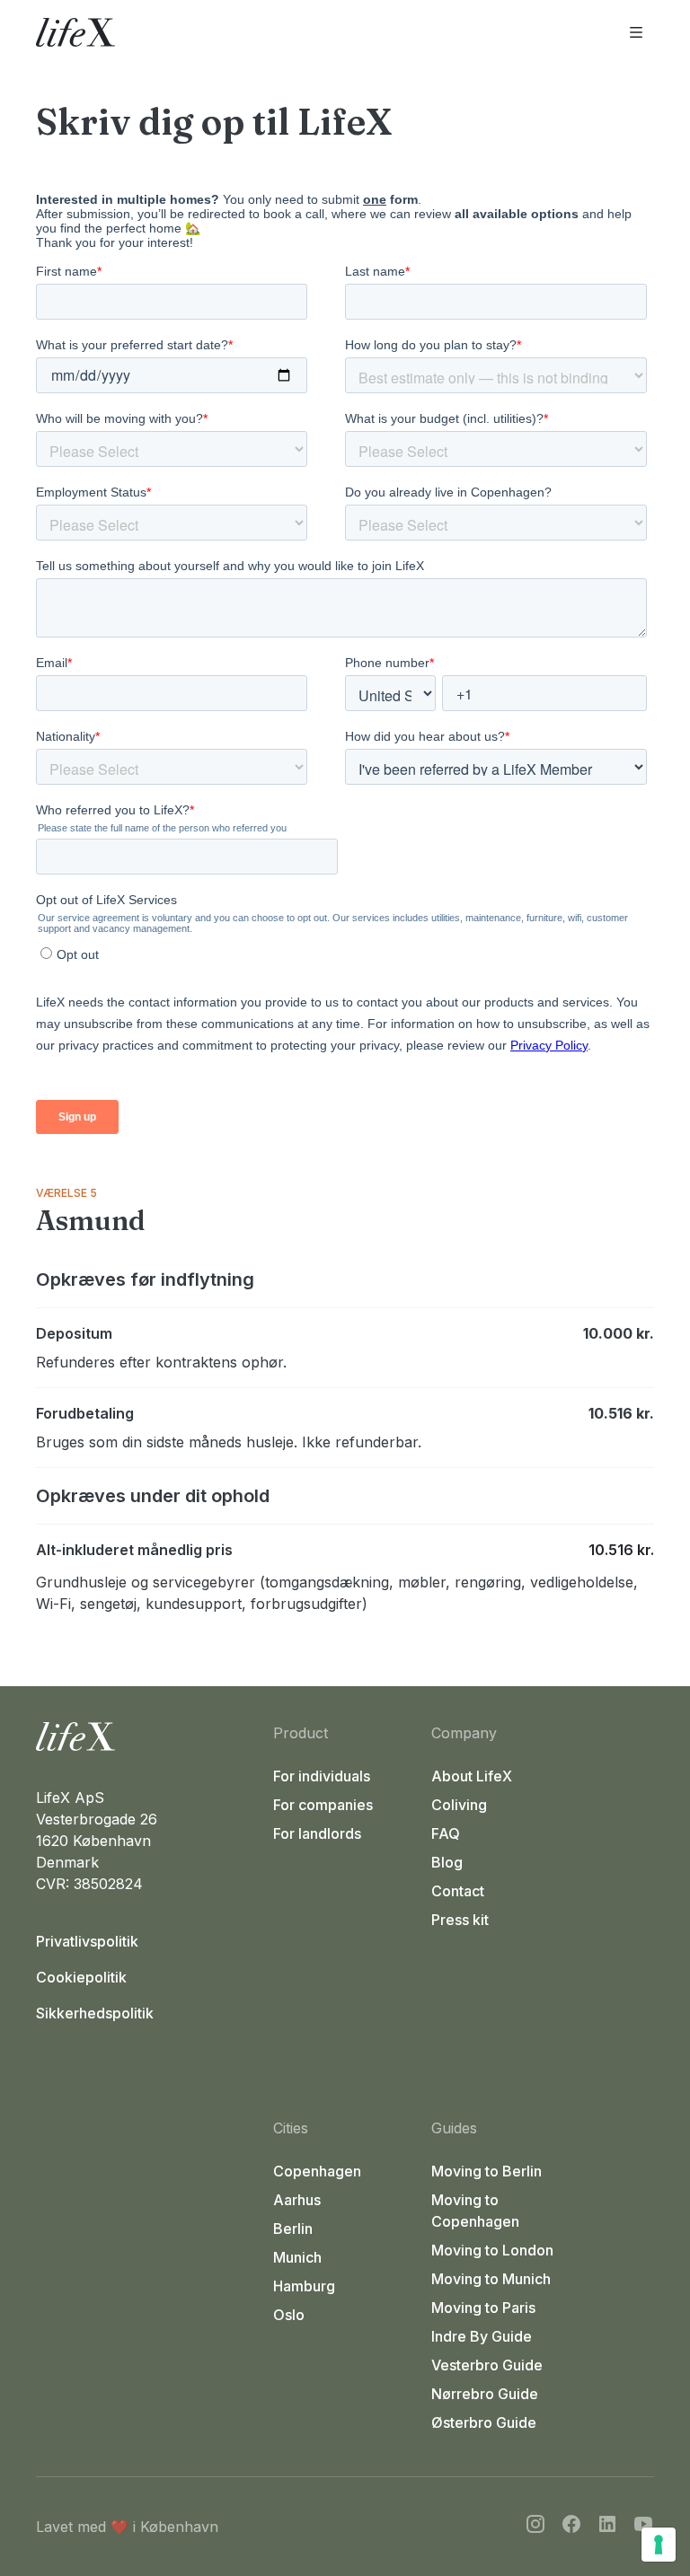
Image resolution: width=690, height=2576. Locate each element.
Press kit (460, 1920)
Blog (447, 1862)
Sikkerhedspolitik (95, 2013)
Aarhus (297, 2200)
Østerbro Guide (484, 2422)
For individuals (322, 1776)
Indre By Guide (482, 2336)
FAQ (446, 1833)
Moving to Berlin (487, 2171)
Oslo (289, 2315)
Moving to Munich (491, 2279)
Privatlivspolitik (87, 1941)
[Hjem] (147, 1736)
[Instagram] (535, 2527)
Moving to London (492, 2250)
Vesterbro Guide (487, 2365)
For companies (323, 1805)
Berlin (293, 2229)
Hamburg (304, 2286)
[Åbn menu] (636, 32)
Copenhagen (317, 2171)
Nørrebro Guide (485, 2394)
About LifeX (472, 1776)
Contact (458, 1891)
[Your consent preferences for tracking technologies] (659, 2545)
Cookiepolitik (81, 1977)
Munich (297, 2257)
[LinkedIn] (607, 2527)
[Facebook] (571, 2527)
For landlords (317, 1833)
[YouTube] (643, 2527)
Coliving (459, 1805)
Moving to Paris (483, 2308)
